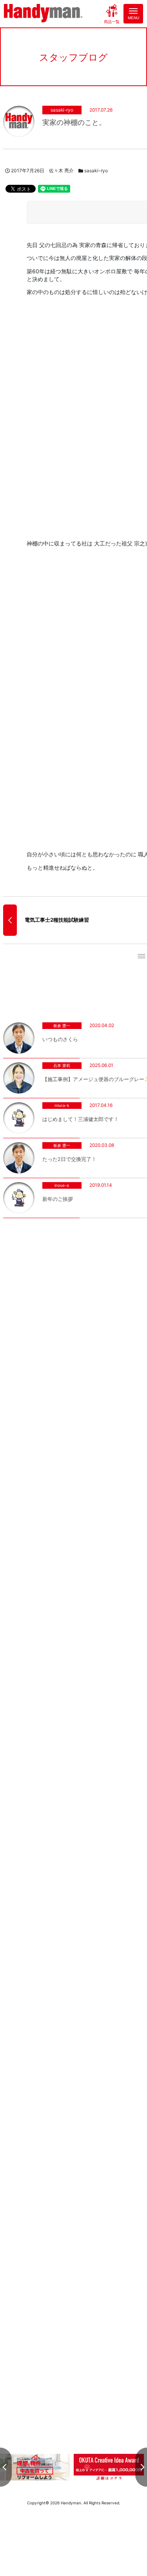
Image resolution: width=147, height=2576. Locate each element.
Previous (6, 2467)
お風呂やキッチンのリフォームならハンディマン (43, 14)
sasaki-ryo (62, 110)
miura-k (62, 1105)
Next (141, 2467)
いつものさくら (60, 1039)
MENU (133, 18)
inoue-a (62, 1185)
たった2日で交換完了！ (69, 1159)
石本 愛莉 (62, 1065)
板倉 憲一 (62, 1025)
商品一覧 (112, 21)
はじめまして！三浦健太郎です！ (81, 1119)
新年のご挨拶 (58, 1199)
